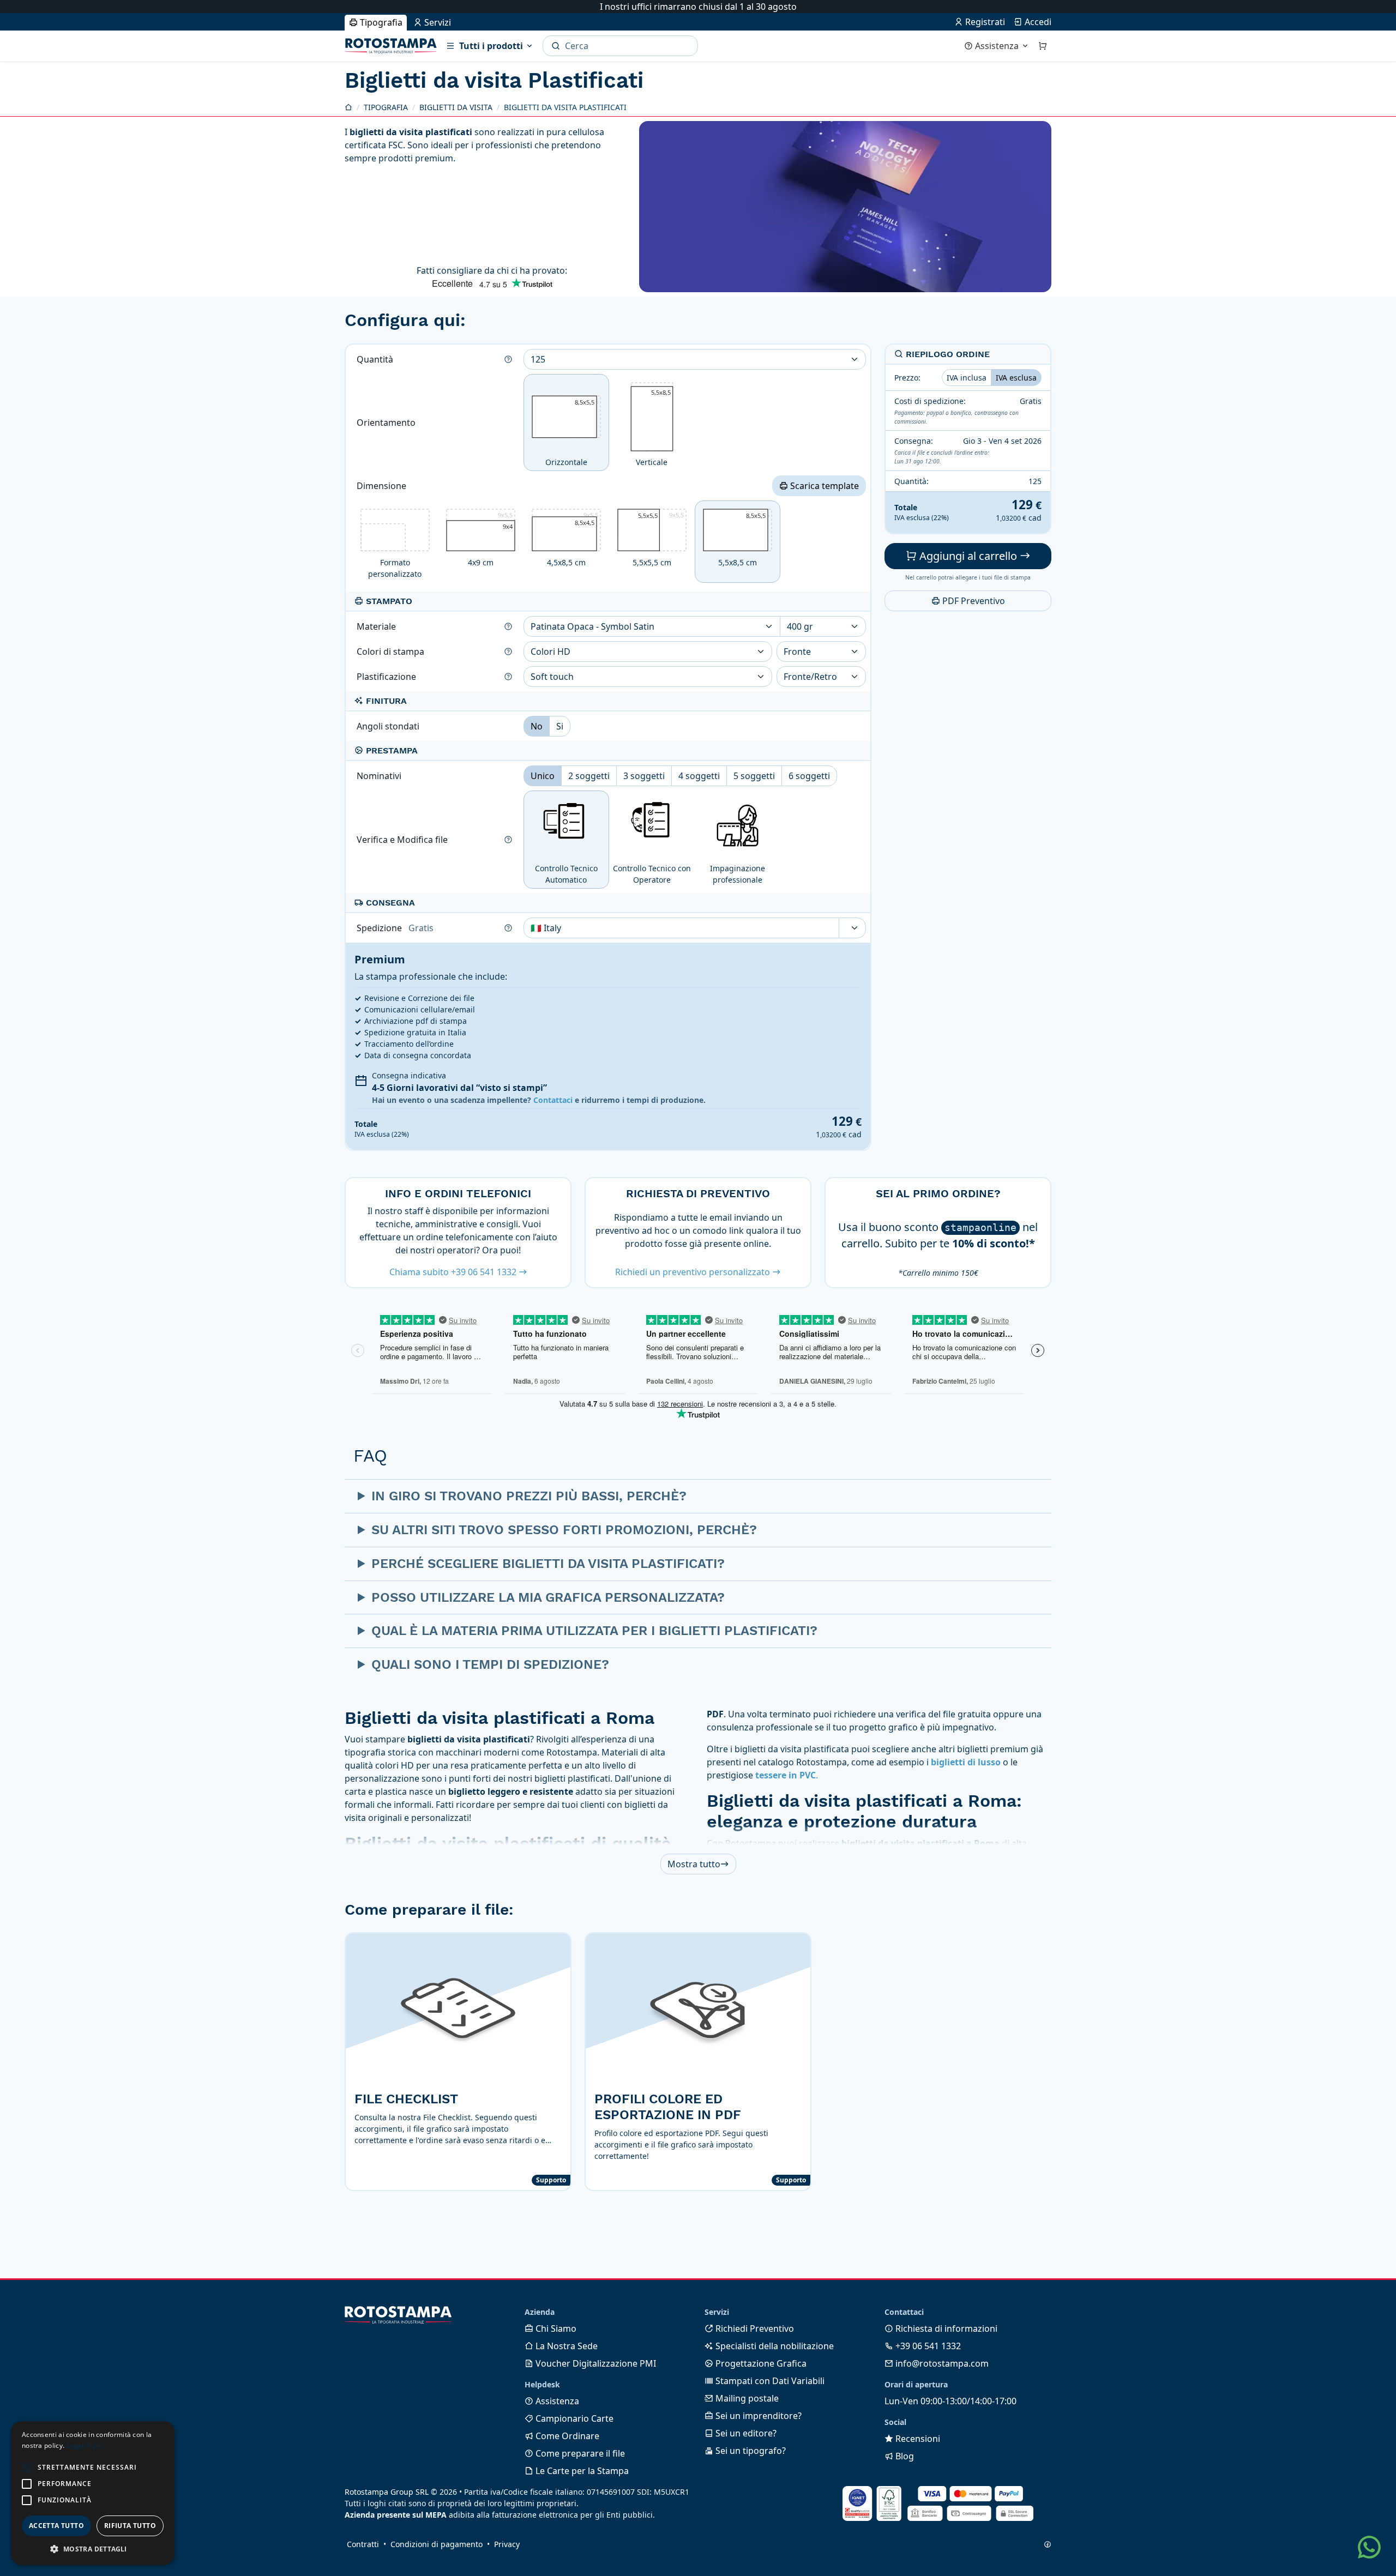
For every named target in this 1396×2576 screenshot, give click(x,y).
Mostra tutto (694, 1864)
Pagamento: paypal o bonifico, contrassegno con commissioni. (956, 418)
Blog (904, 2456)
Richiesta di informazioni (945, 2328)
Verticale (653, 426)
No (537, 726)
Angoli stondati (389, 726)
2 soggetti (589, 776)
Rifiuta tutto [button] (130, 2526)
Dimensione (383, 486)
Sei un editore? (745, 2433)
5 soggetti (754, 776)
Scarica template (823, 486)
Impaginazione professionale (738, 874)
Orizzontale (572, 433)
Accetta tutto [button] (56, 2526)
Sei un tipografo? (750, 2451)
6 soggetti (809, 776)
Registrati (984, 22)
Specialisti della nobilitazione (774, 2346)
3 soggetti (644, 776)
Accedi (1037, 22)
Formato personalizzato (395, 568)
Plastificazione (387, 677)
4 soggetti (699, 776)
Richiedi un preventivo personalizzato (694, 1272)
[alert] (93, 2493)
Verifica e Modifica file (403, 840)
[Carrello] (1043, 46)
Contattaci (553, 1100)
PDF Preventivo (973, 601)
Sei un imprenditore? (757, 2416)
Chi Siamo (555, 2328)
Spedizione (395, 928)
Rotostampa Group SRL (387, 2492)
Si (560, 726)
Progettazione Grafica (760, 2363)
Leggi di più (85, 2445)
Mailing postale (746, 2398)
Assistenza (997, 46)
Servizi (437, 22)
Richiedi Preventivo (754, 2328)
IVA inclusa (967, 378)
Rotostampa (391, 46)
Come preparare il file (579, 2453)
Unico (543, 776)
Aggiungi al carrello (968, 556)
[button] (27, 2468)
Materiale (377, 626)
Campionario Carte (573, 2418)
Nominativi (380, 776)
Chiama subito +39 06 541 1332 (454, 1272)
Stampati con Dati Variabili (769, 2381)
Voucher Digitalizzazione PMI (595, 2363)
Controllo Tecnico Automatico (566, 874)
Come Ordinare (566, 2436)
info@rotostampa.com (941, 2363)
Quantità (376, 359)
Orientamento (387, 423)
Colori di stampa (392, 651)
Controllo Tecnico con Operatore (652, 874)
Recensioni (917, 2439)
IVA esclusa (1016, 378)
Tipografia (380, 22)
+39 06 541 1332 (927, 2346)
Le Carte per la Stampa (581, 2471)
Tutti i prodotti (491, 46)
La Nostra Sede (565, 2346)
